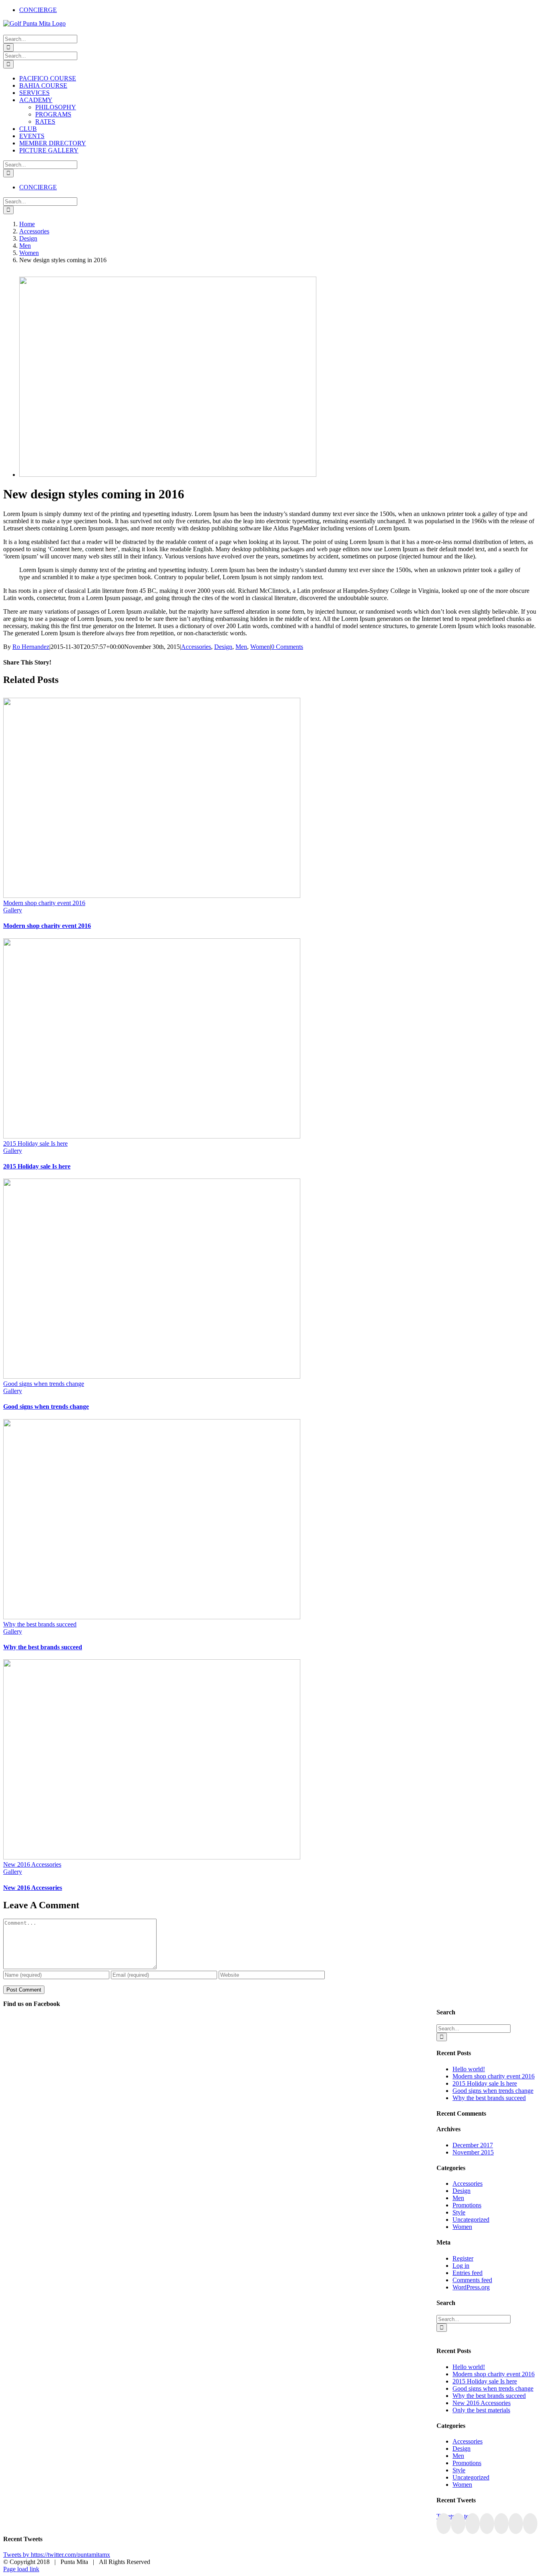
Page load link (21, 2569)
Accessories (196, 647)
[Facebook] (444, 2524)
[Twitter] (458, 2524)
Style (459, 2212)
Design (223, 647)
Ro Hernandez (31, 647)
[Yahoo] (530, 2524)
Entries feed (468, 2273)
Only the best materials (481, 2410)
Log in (461, 2266)
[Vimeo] (501, 2524)
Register (463, 2258)
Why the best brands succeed (40, 1624)
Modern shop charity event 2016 (44, 903)
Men (241, 647)
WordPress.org (471, 2287)
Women (260, 647)
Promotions (467, 2205)
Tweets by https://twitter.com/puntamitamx (57, 2555)
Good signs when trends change (44, 1384)
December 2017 (473, 2145)
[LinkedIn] (516, 2524)
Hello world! (469, 2069)
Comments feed (472, 2280)
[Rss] (487, 2524)
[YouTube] (473, 2524)
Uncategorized (471, 2220)
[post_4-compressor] (168, 475)
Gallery (13, 910)
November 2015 (473, 2152)
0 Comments (287, 647)
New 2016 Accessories (32, 1864)
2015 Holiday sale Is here (35, 1143)
